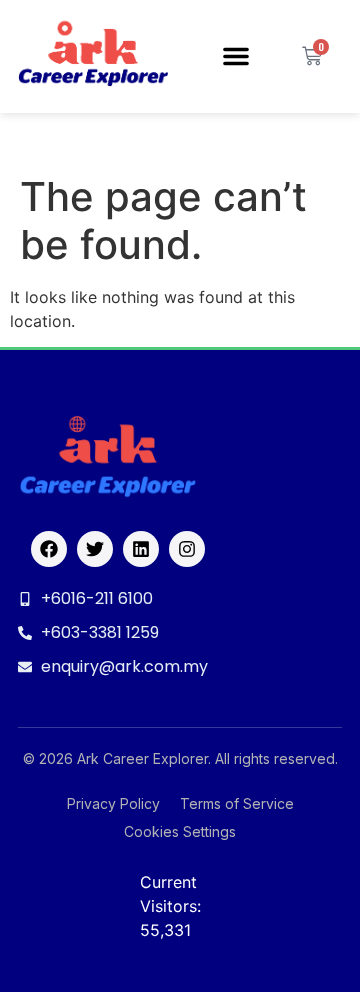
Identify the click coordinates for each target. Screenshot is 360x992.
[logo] (93, 56)
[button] (236, 56)
